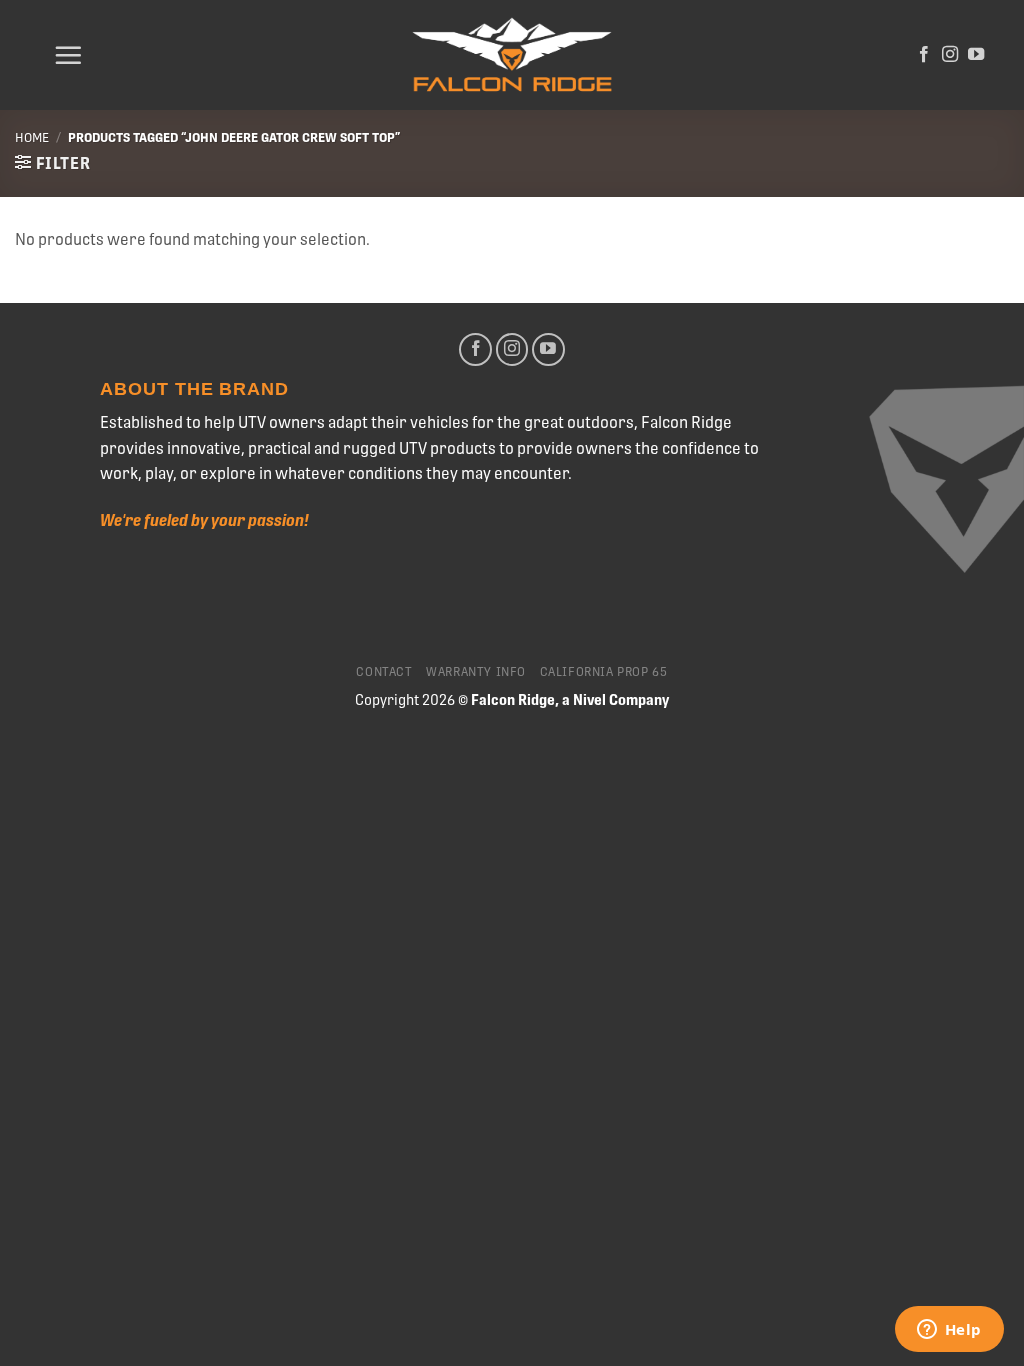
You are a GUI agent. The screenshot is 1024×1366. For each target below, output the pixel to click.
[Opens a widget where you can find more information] (949, 1331)
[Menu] (68, 55)
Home (32, 137)
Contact (384, 672)
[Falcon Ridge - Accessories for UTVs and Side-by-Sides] (512, 55)
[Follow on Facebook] (924, 55)
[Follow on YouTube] (976, 55)
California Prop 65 (604, 672)
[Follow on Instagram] (950, 55)
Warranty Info (476, 672)
